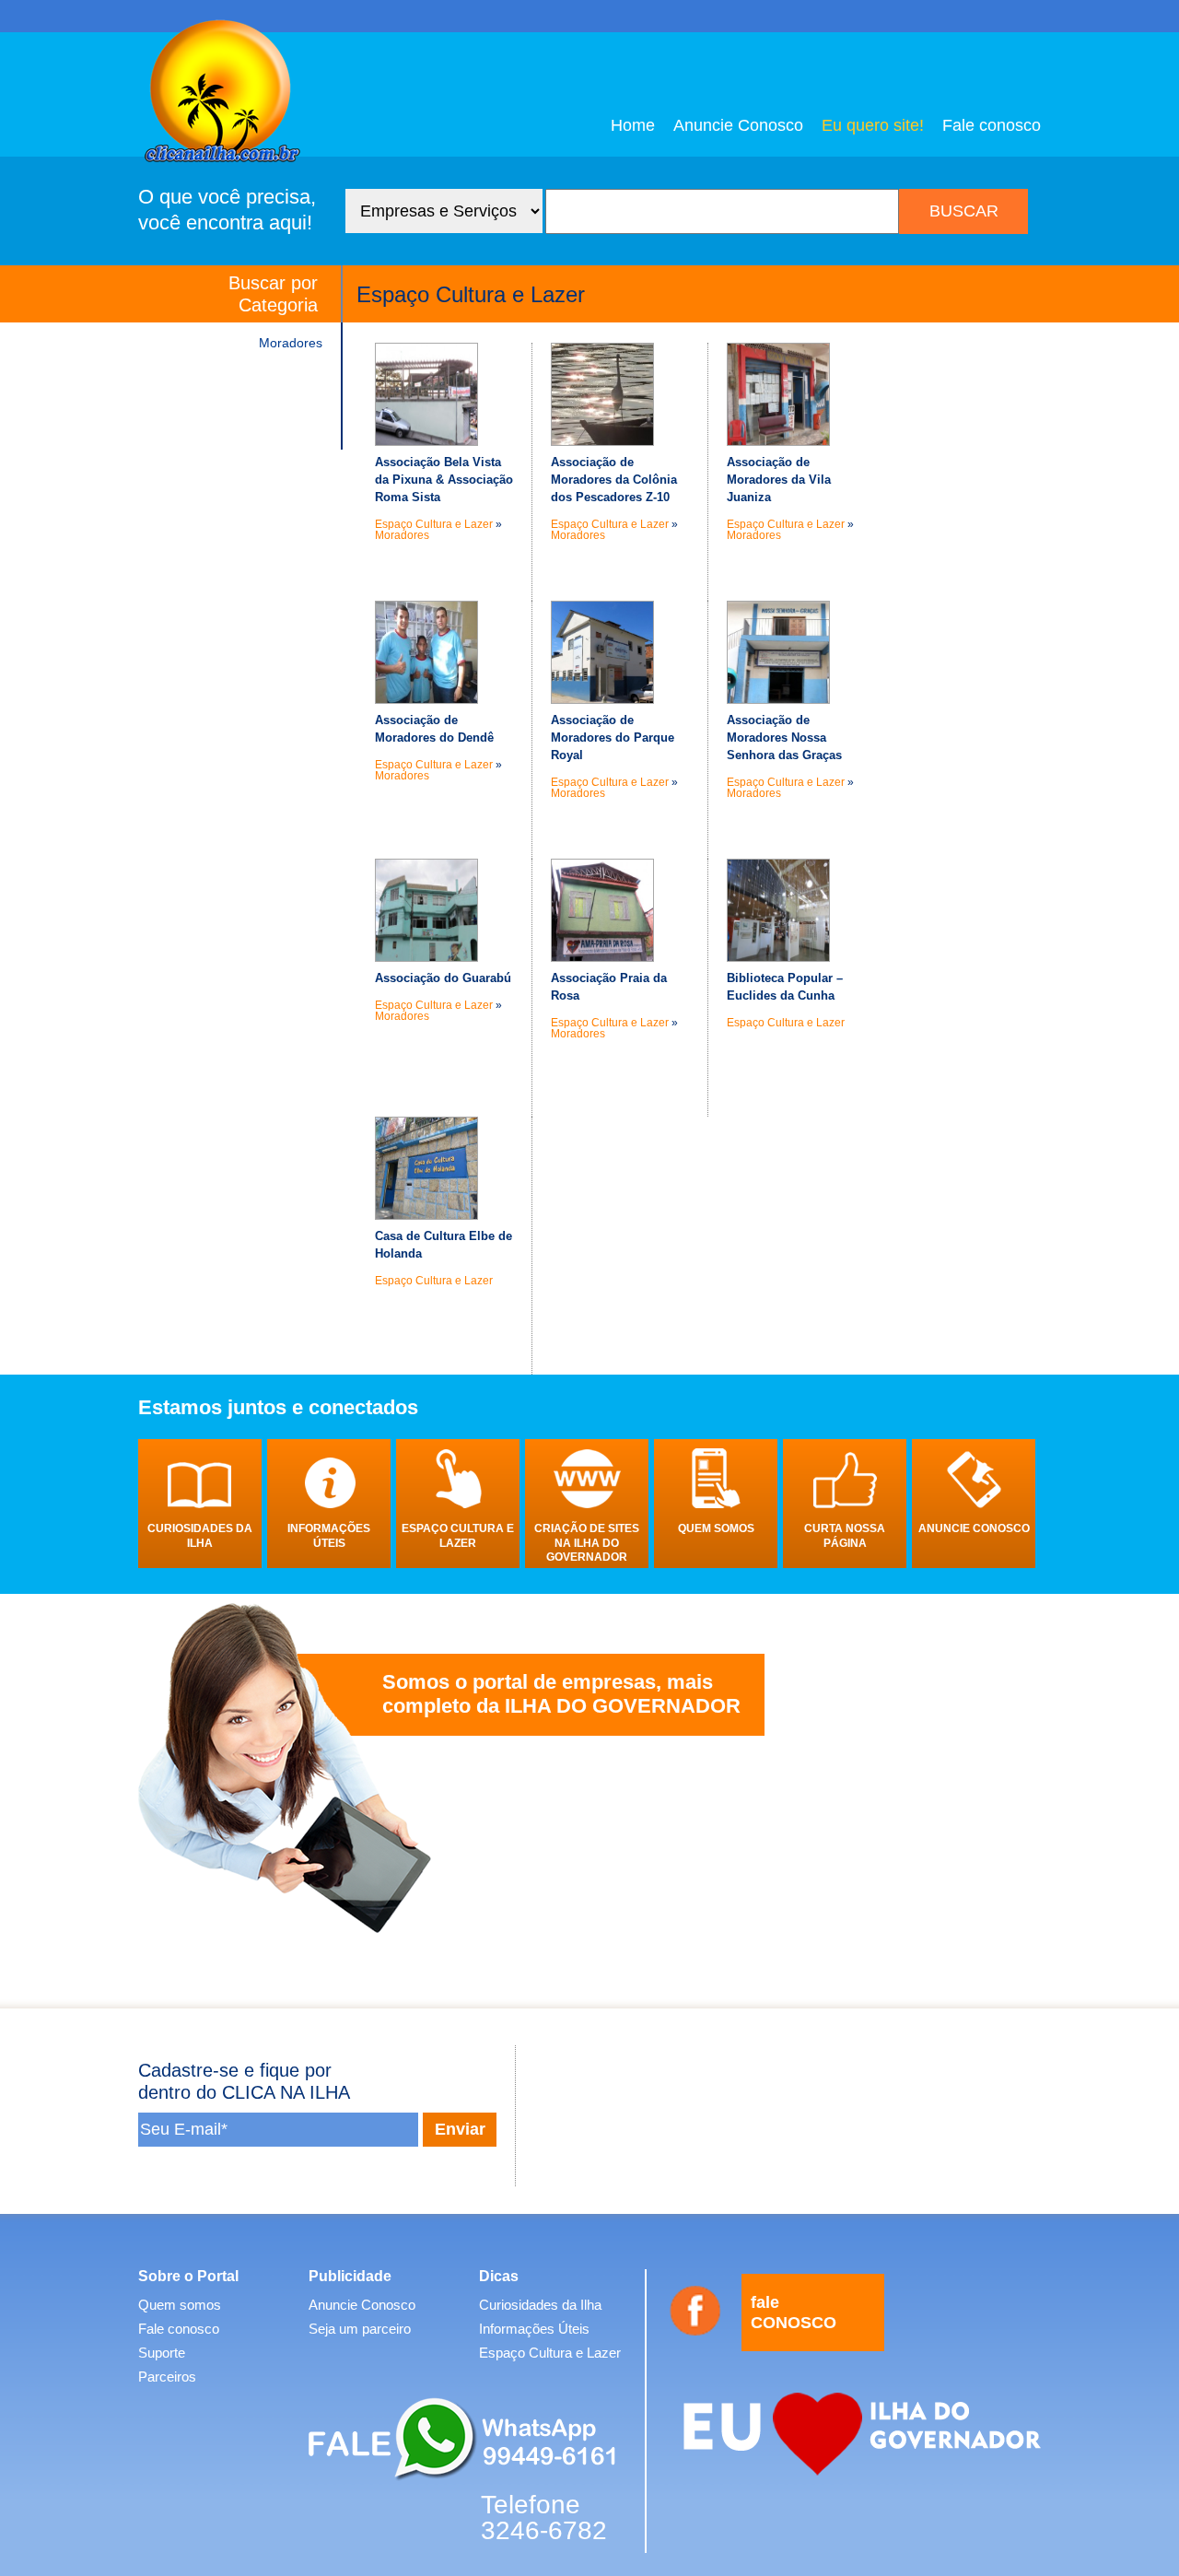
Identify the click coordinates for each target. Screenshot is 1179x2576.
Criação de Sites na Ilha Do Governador (587, 1543)
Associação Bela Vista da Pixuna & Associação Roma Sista (444, 480)
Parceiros (167, 2377)
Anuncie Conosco (738, 125)
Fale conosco (992, 125)
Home (633, 125)
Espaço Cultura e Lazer (434, 524)
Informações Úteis (329, 1536)
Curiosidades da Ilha (200, 1536)
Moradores (291, 343)
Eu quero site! (873, 125)
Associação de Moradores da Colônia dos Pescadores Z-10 (614, 480)
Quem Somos (716, 1528)
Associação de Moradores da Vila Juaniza (779, 480)
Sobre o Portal (188, 2276)
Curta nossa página (845, 1536)
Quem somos (180, 2305)
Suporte (162, 2353)
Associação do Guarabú (443, 978)
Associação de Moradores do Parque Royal (613, 738)
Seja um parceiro (360, 2329)
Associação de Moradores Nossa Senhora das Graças (784, 738)
